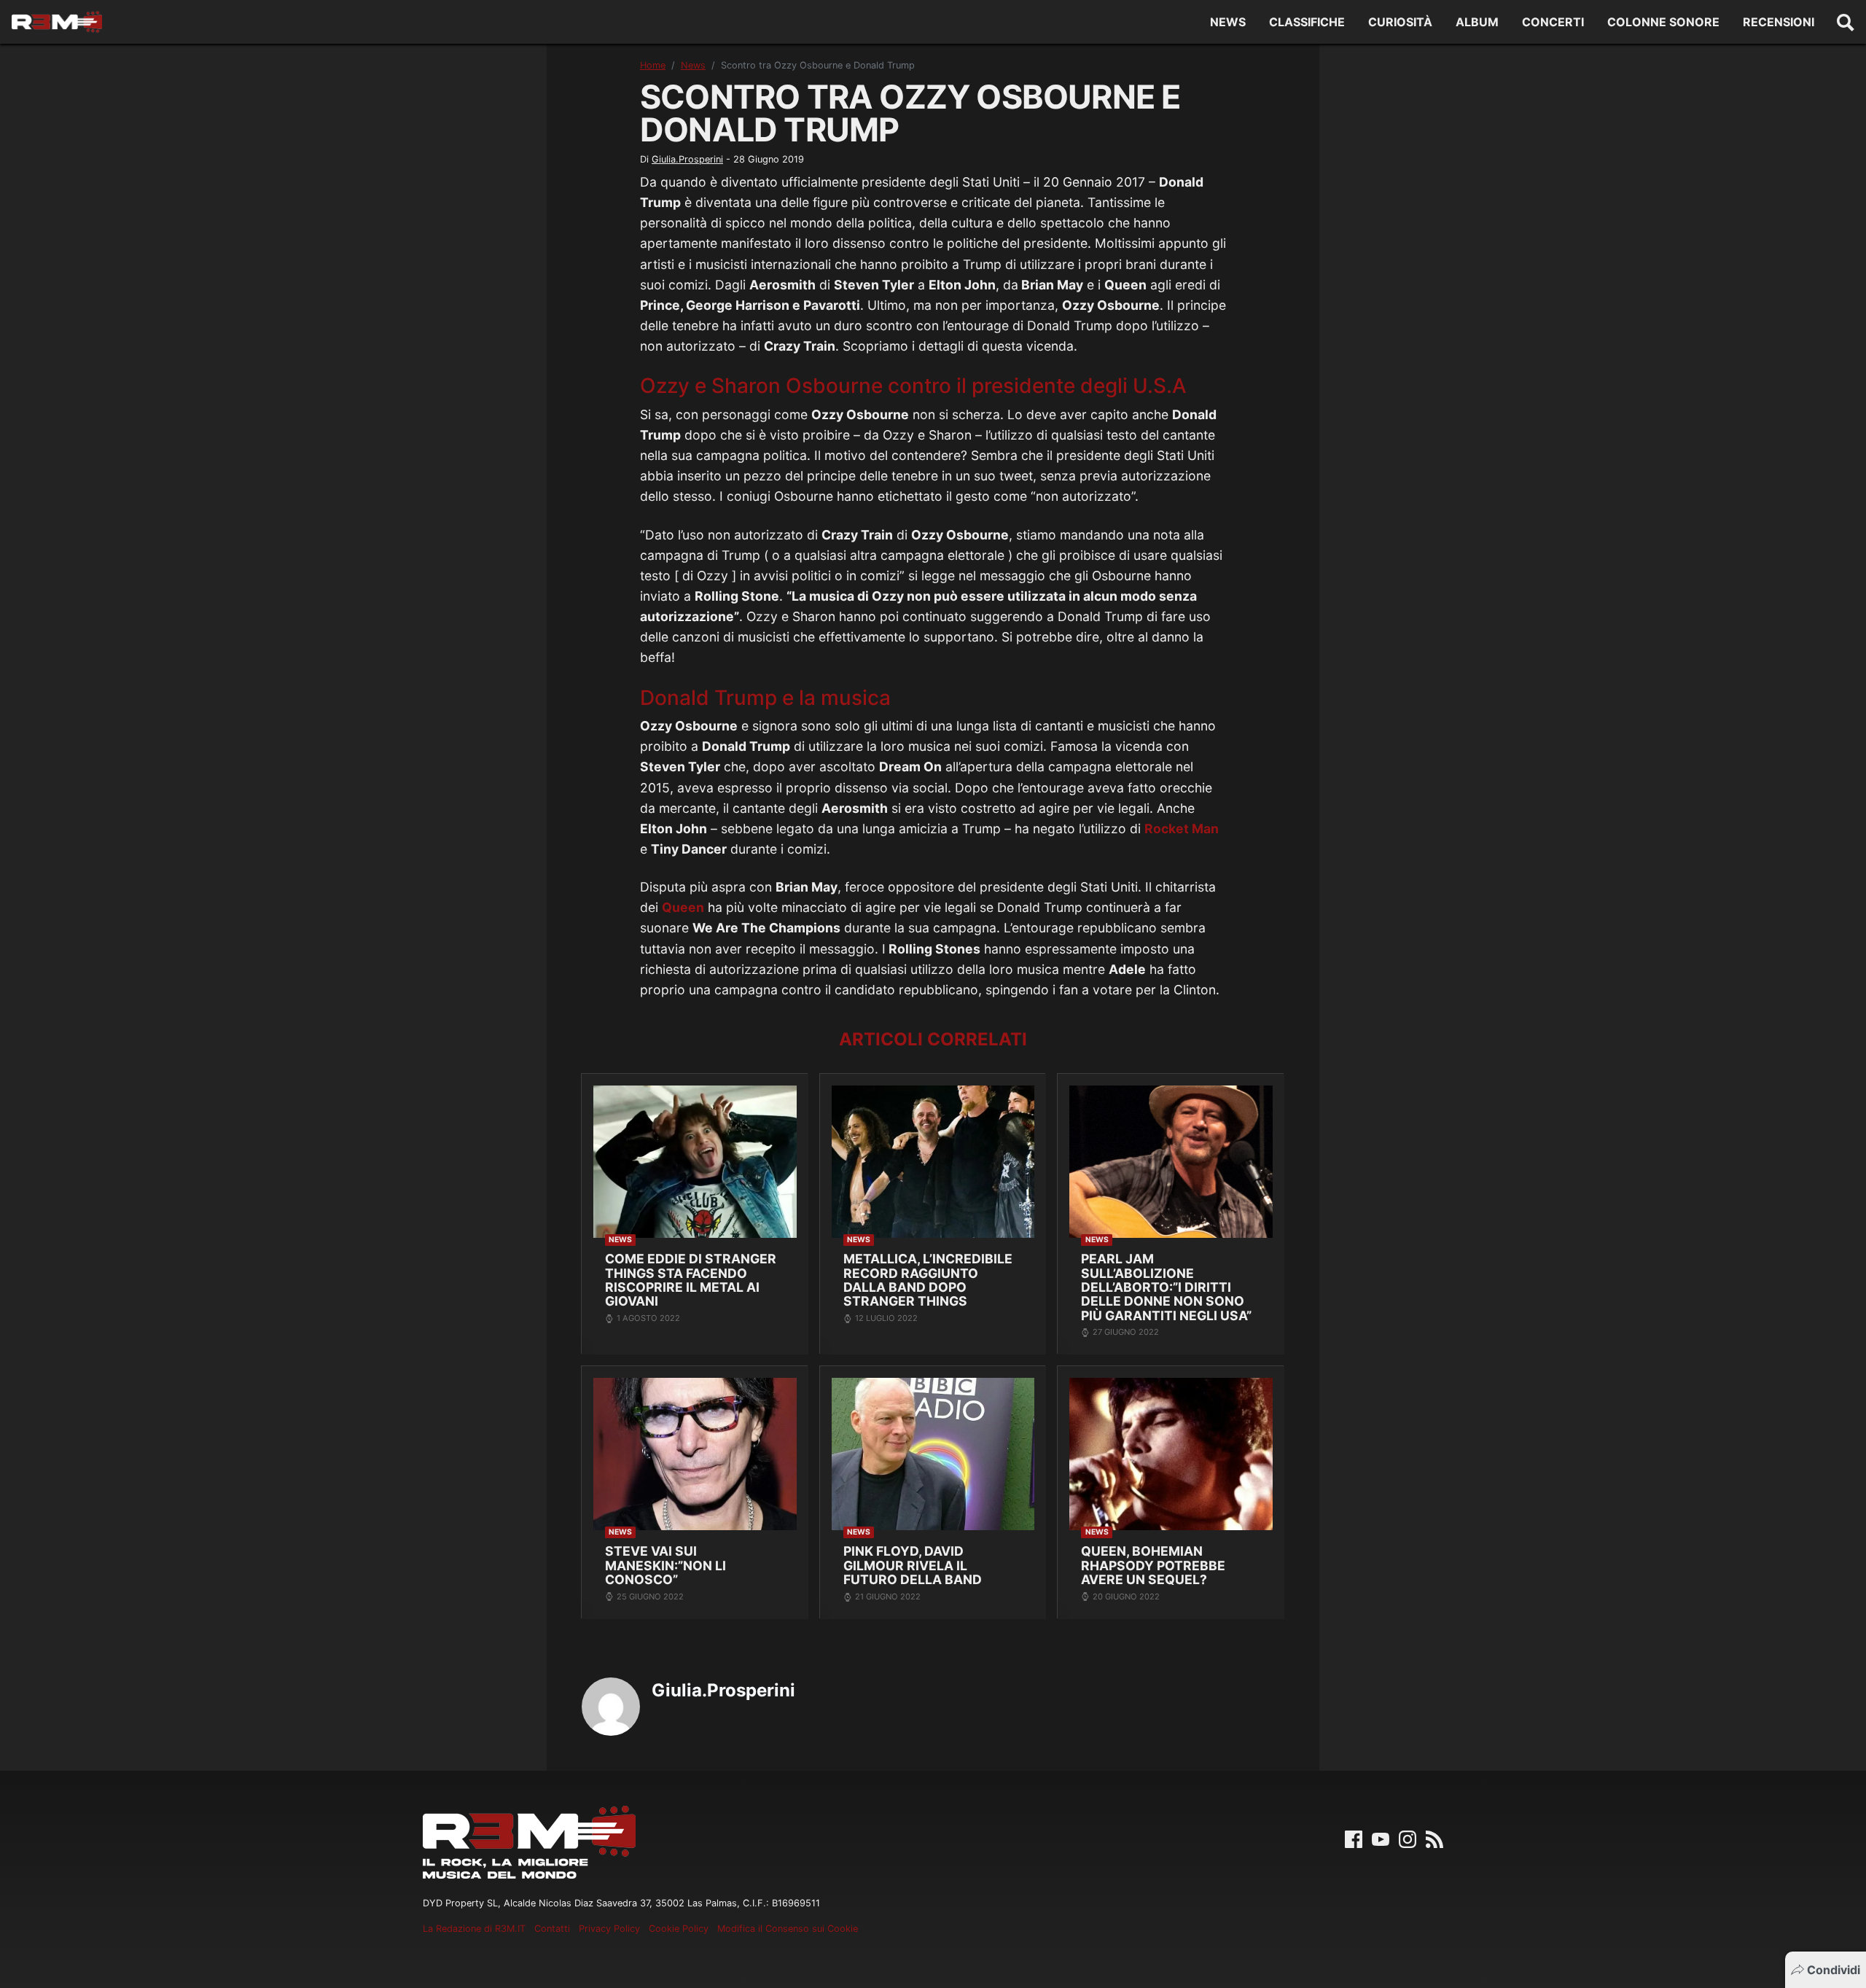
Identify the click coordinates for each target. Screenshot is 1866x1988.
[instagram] (1408, 1839)
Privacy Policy (609, 1929)
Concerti (1553, 22)
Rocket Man (1182, 829)
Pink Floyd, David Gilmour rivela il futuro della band (913, 1565)
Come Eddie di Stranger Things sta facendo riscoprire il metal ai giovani (691, 1280)
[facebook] (1354, 1839)
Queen (683, 907)
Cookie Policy (679, 1929)
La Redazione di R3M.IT (474, 1929)
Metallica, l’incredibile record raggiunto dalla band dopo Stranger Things (928, 1280)
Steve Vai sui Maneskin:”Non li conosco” (665, 1565)
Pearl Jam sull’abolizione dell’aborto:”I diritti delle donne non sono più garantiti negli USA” (1166, 1287)
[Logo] (57, 22)
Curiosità (1400, 22)
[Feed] (1434, 1839)
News (1228, 22)
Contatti (552, 1929)
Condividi (1834, 1970)
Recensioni (1779, 22)
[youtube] (1381, 1839)
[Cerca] (1846, 22)
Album (1477, 22)
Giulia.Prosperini (687, 159)
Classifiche (1307, 22)
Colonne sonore (1663, 22)
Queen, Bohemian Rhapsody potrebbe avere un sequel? (1153, 1565)
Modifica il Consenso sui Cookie (788, 1929)
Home (653, 65)
